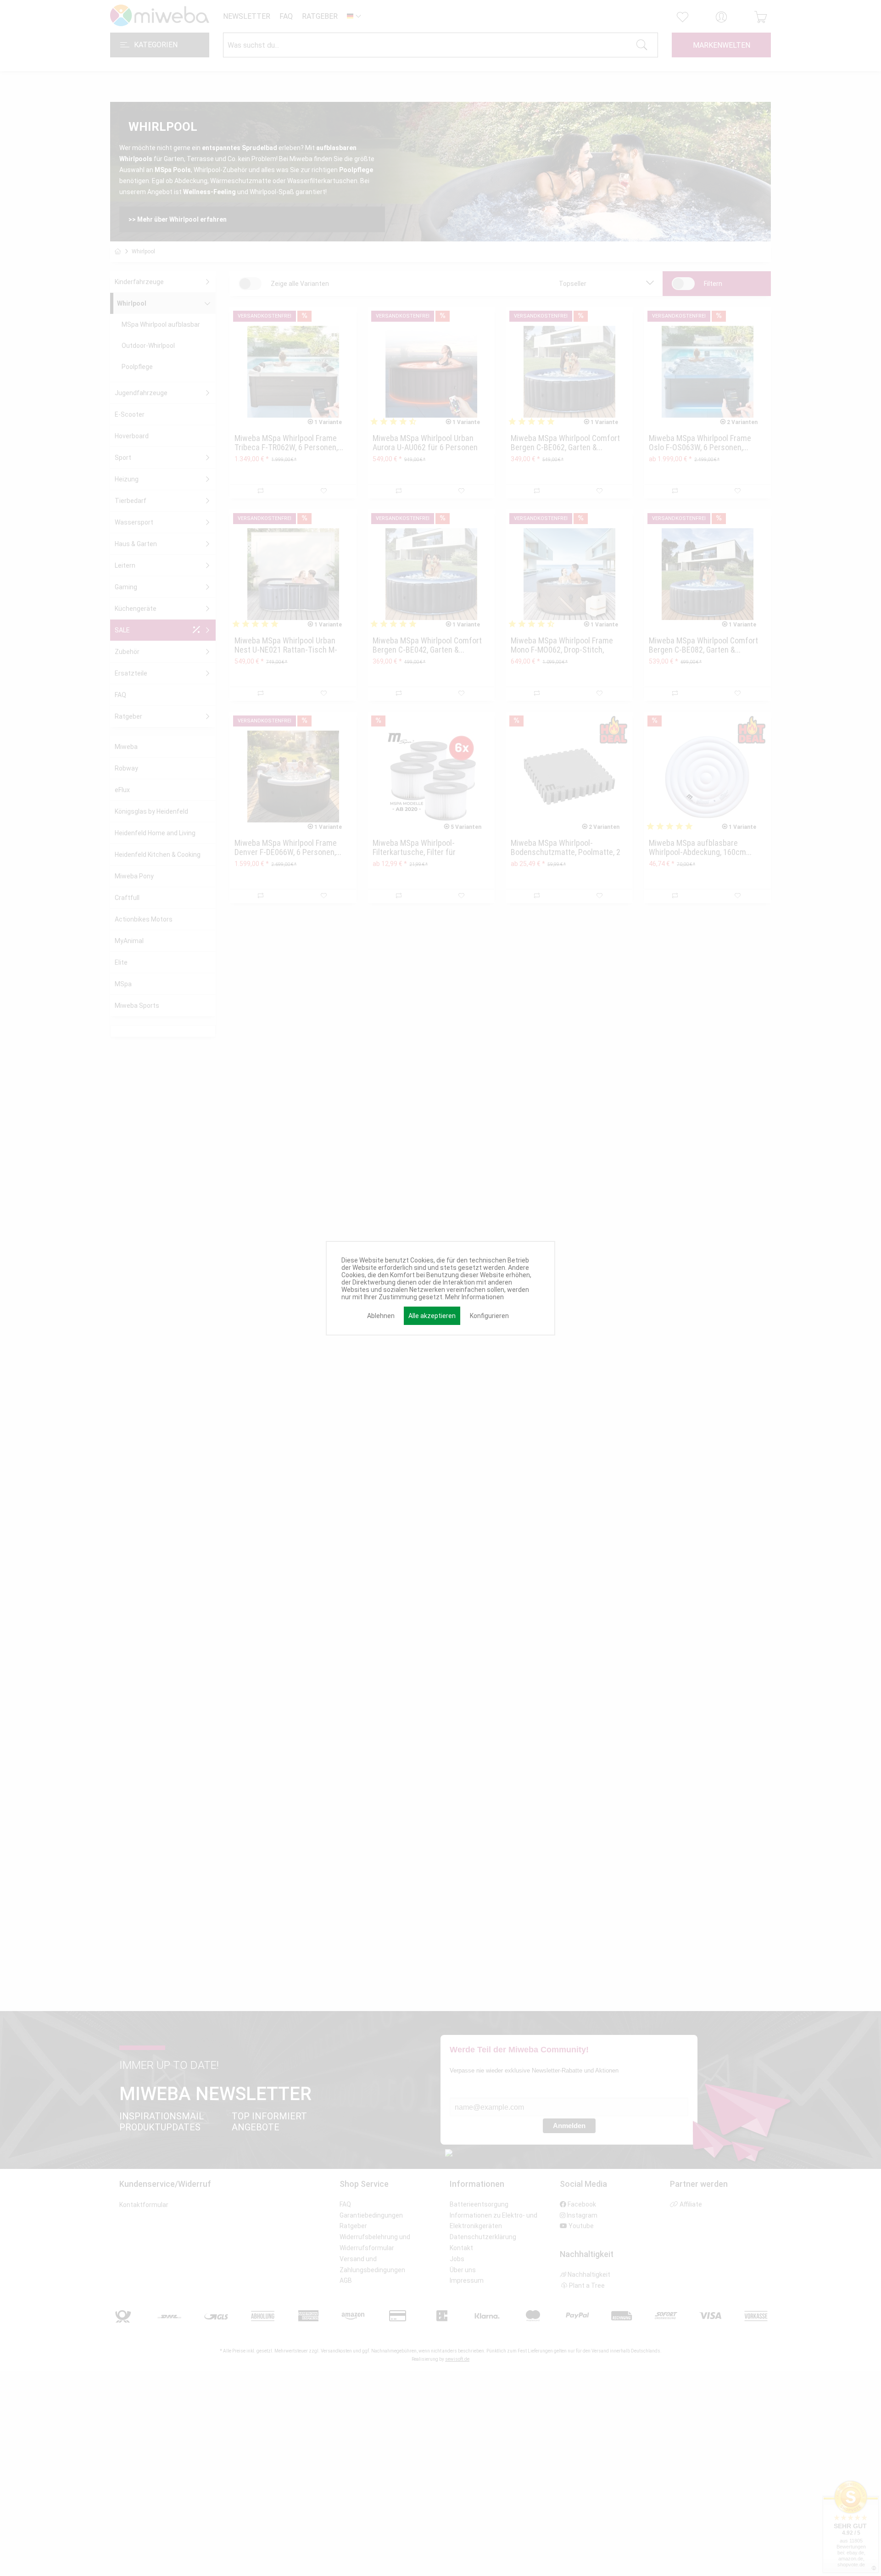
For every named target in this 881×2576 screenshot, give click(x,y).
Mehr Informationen (474, 1297)
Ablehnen (381, 1316)
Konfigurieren (489, 1316)
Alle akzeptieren (432, 1316)
